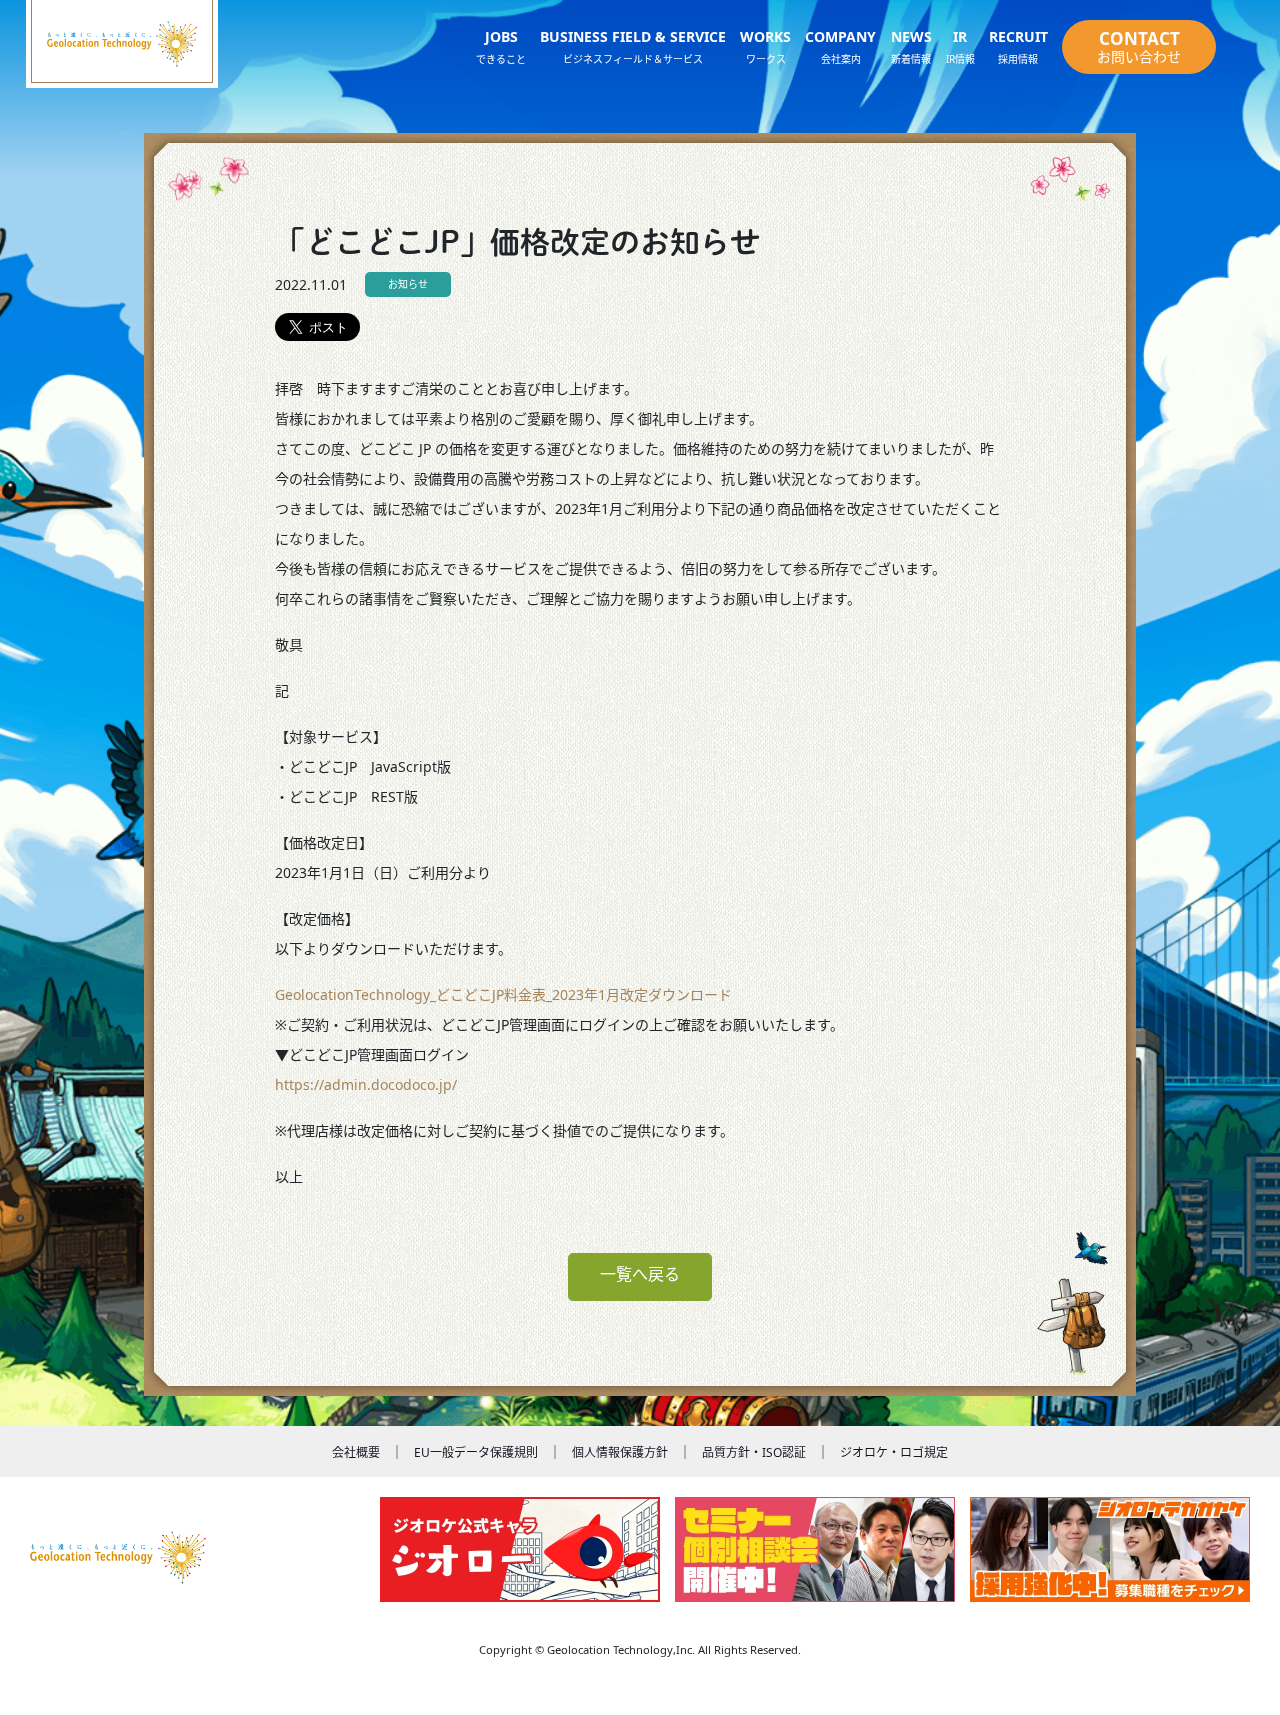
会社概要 (356, 1452)
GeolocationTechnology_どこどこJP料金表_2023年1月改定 (461, 994)
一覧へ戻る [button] (640, 1274)
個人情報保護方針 (620, 1452)
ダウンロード (690, 994)
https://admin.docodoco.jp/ (366, 1084)
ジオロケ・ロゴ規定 (894, 1452)
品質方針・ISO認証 (754, 1452)
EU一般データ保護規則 (476, 1452)
